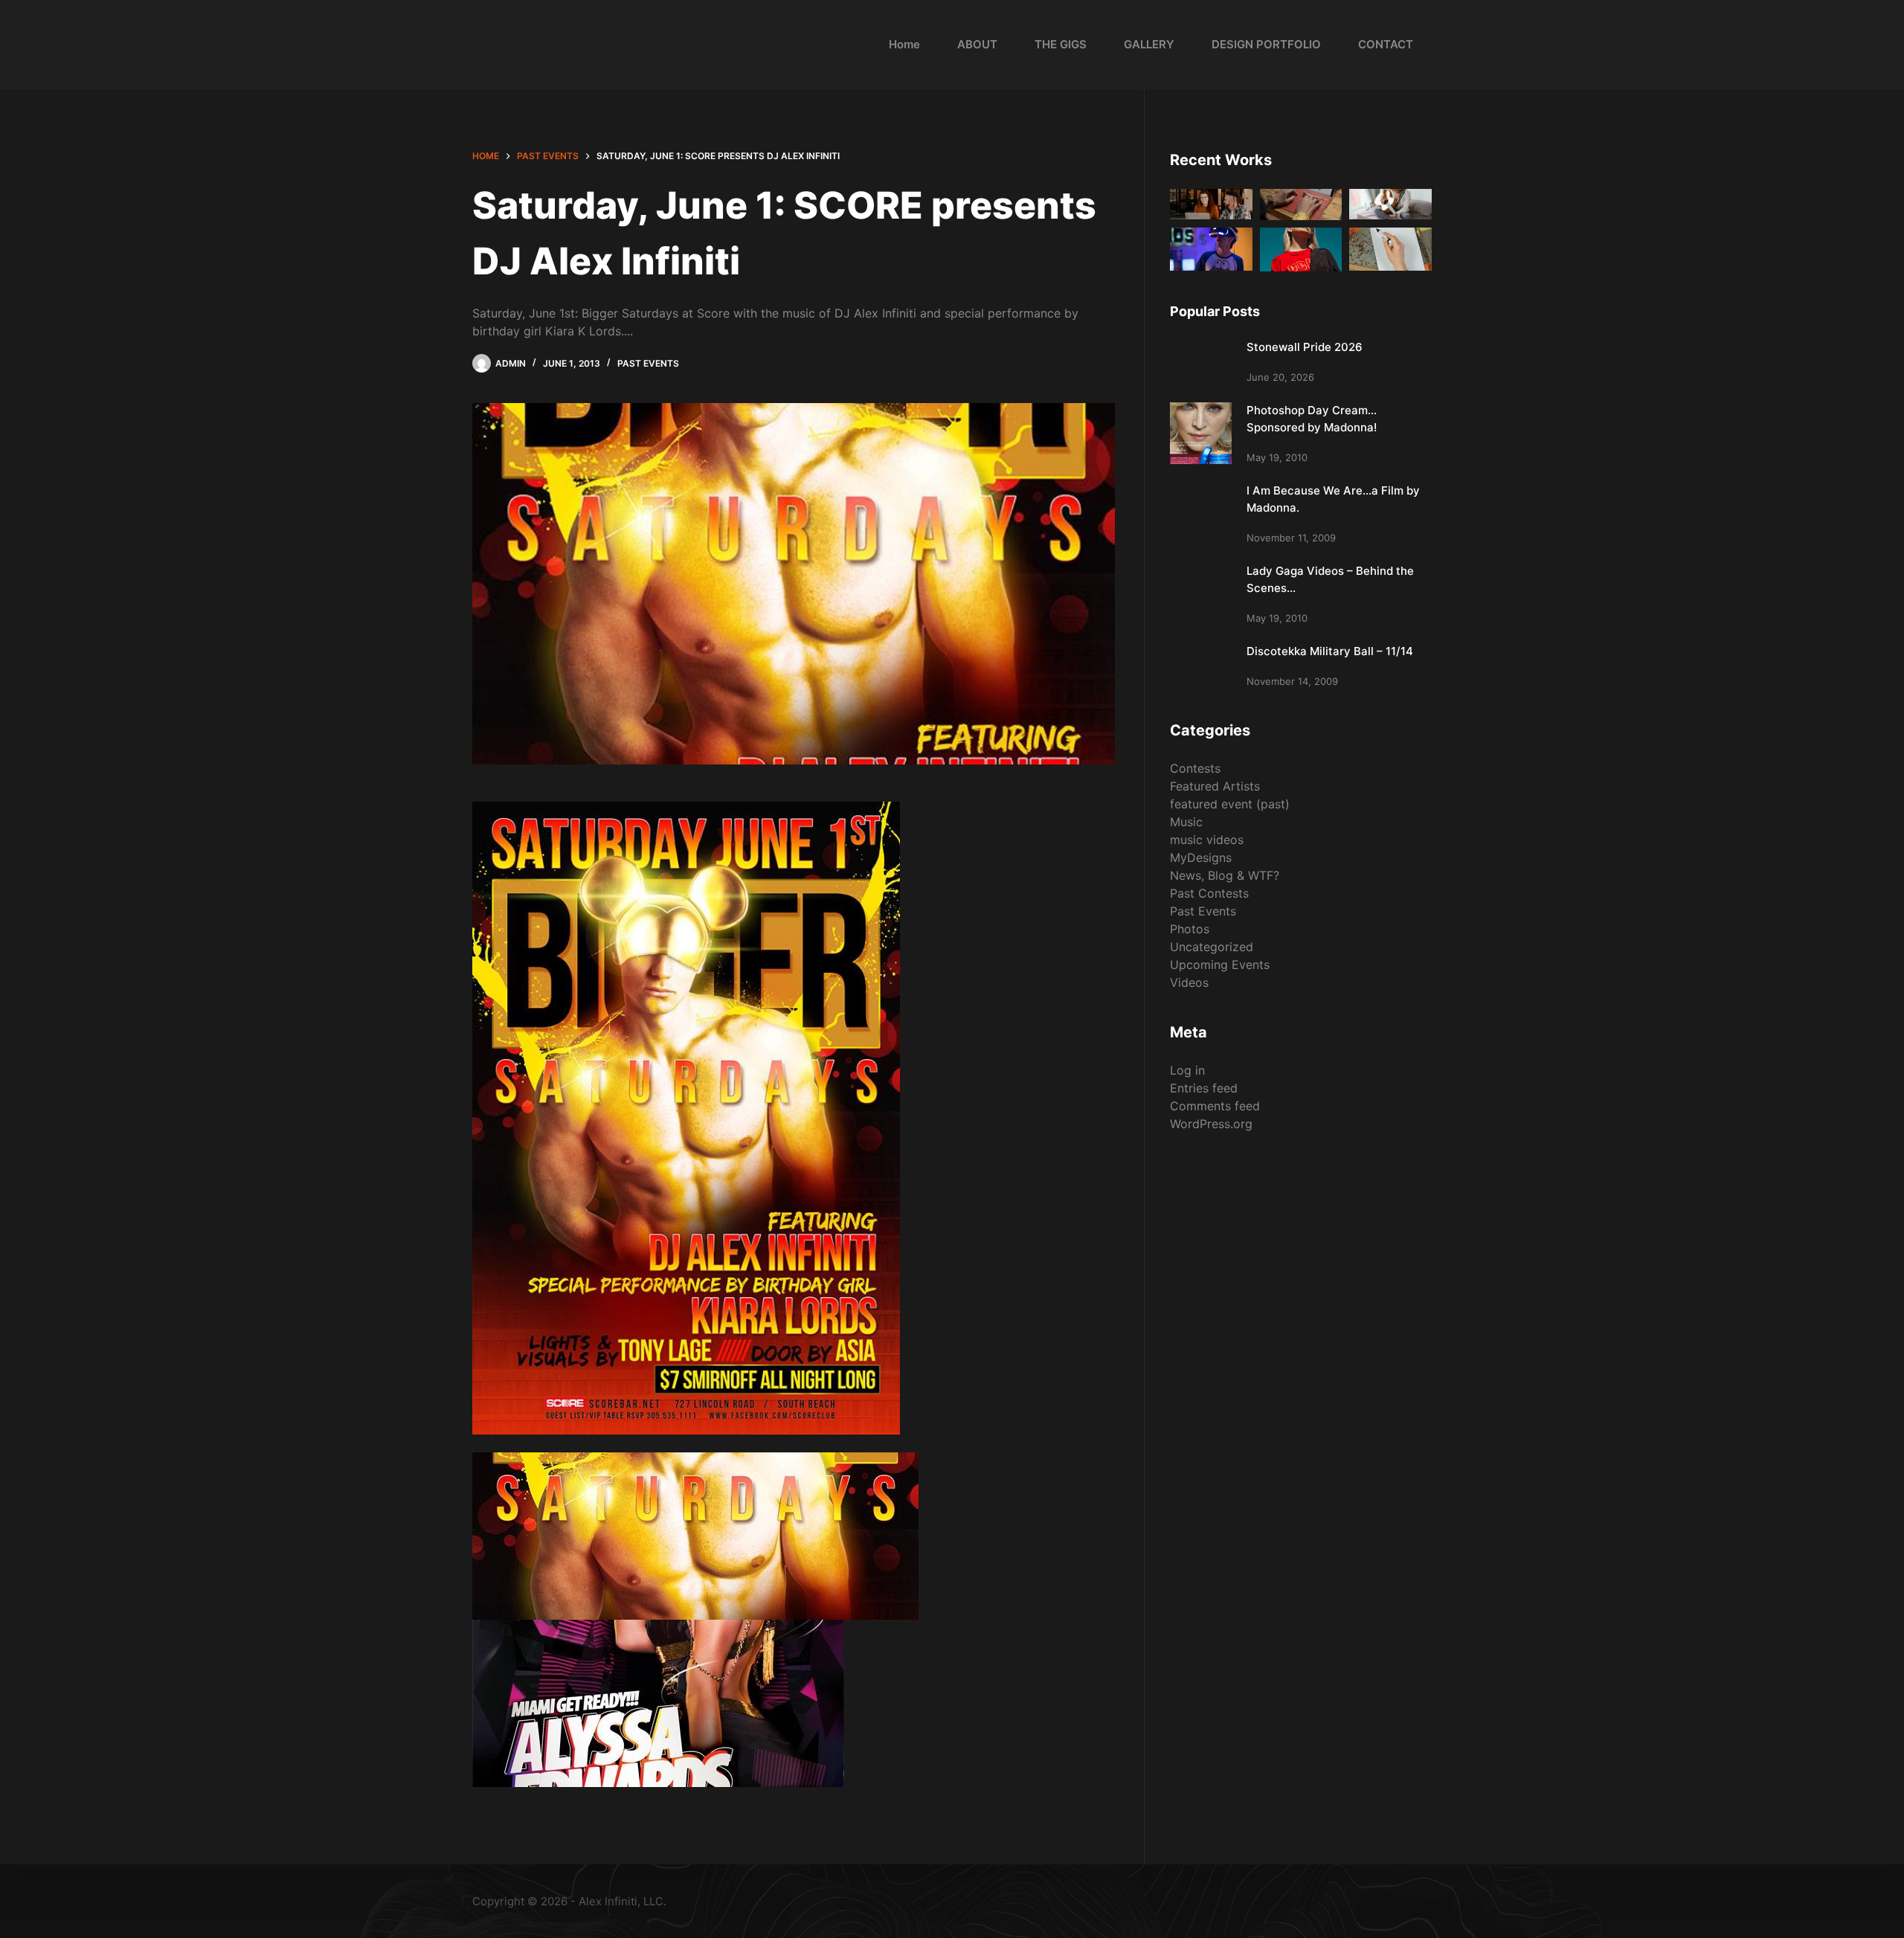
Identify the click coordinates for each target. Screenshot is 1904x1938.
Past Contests (1209, 893)
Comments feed (1215, 1106)
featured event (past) (1230, 804)
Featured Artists (1215, 786)
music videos (1207, 840)
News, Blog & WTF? (1225, 875)
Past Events (648, 363)
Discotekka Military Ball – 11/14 (1330, 651)
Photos (1190, 929)
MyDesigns (1201, 857)
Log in (1187, 1070)
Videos (1189, 982)
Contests (1195, 768)
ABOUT (977, 44)
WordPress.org (1211, 1124)
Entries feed (1204, 1088)
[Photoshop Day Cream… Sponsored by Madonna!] (1201, 433)
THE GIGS (1061, 44)
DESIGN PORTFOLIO (1266, 44)
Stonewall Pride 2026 (1305, 347)
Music (1186, 822)
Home (904, 44)
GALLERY (1149, 44)
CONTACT (1386, 44)
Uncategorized (1212, 947)
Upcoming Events (1220, 965)
